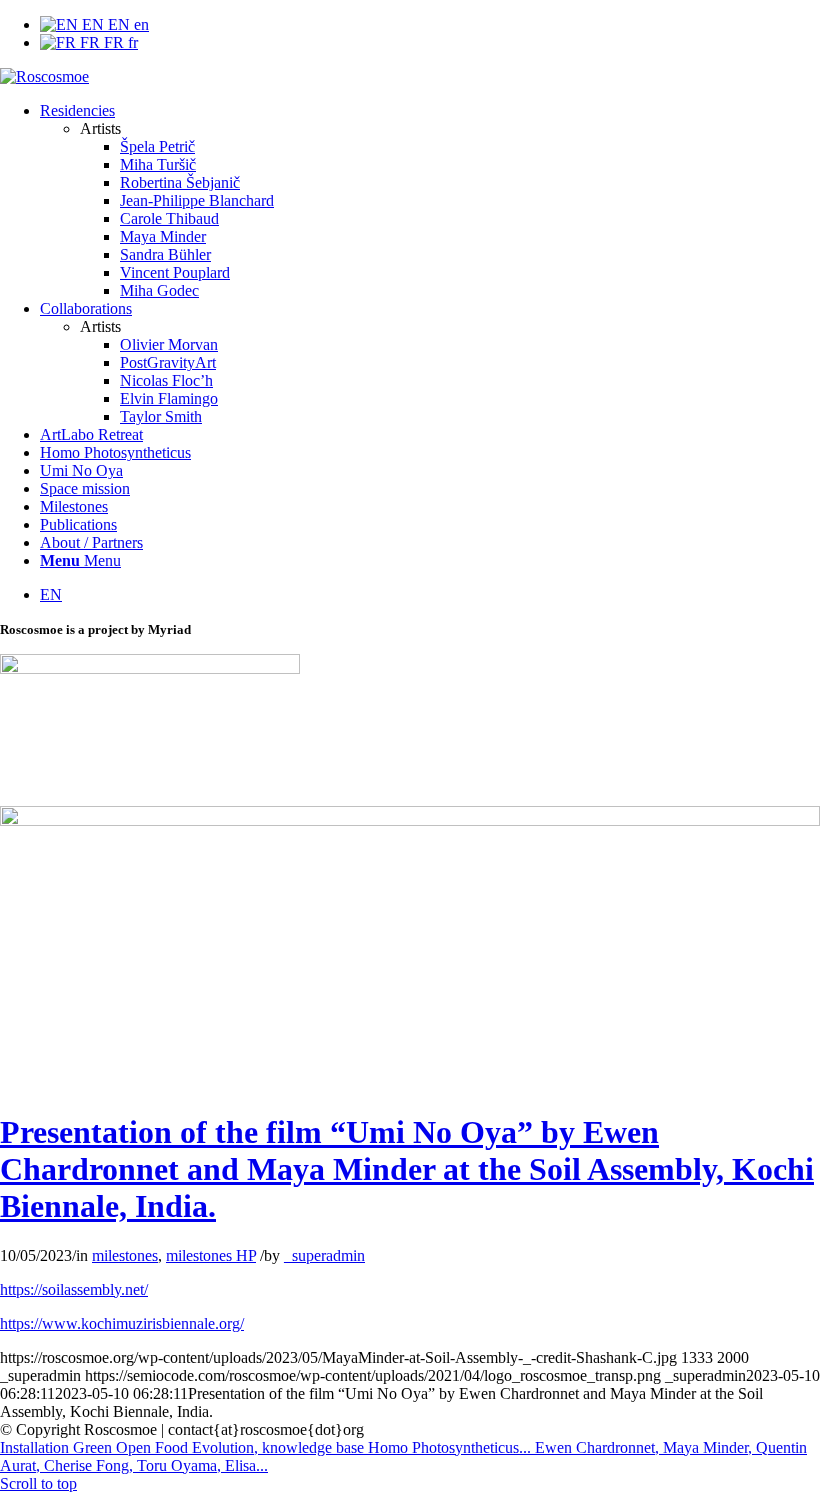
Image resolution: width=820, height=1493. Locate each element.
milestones (125, 1255)
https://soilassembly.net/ (74, 1289)
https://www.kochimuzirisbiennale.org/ (122, 1323)
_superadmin (324, 1255)
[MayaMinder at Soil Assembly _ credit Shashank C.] (410, 820)
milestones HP (211, 1255)
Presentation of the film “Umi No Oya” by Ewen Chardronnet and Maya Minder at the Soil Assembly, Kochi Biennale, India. (407, 1169)
